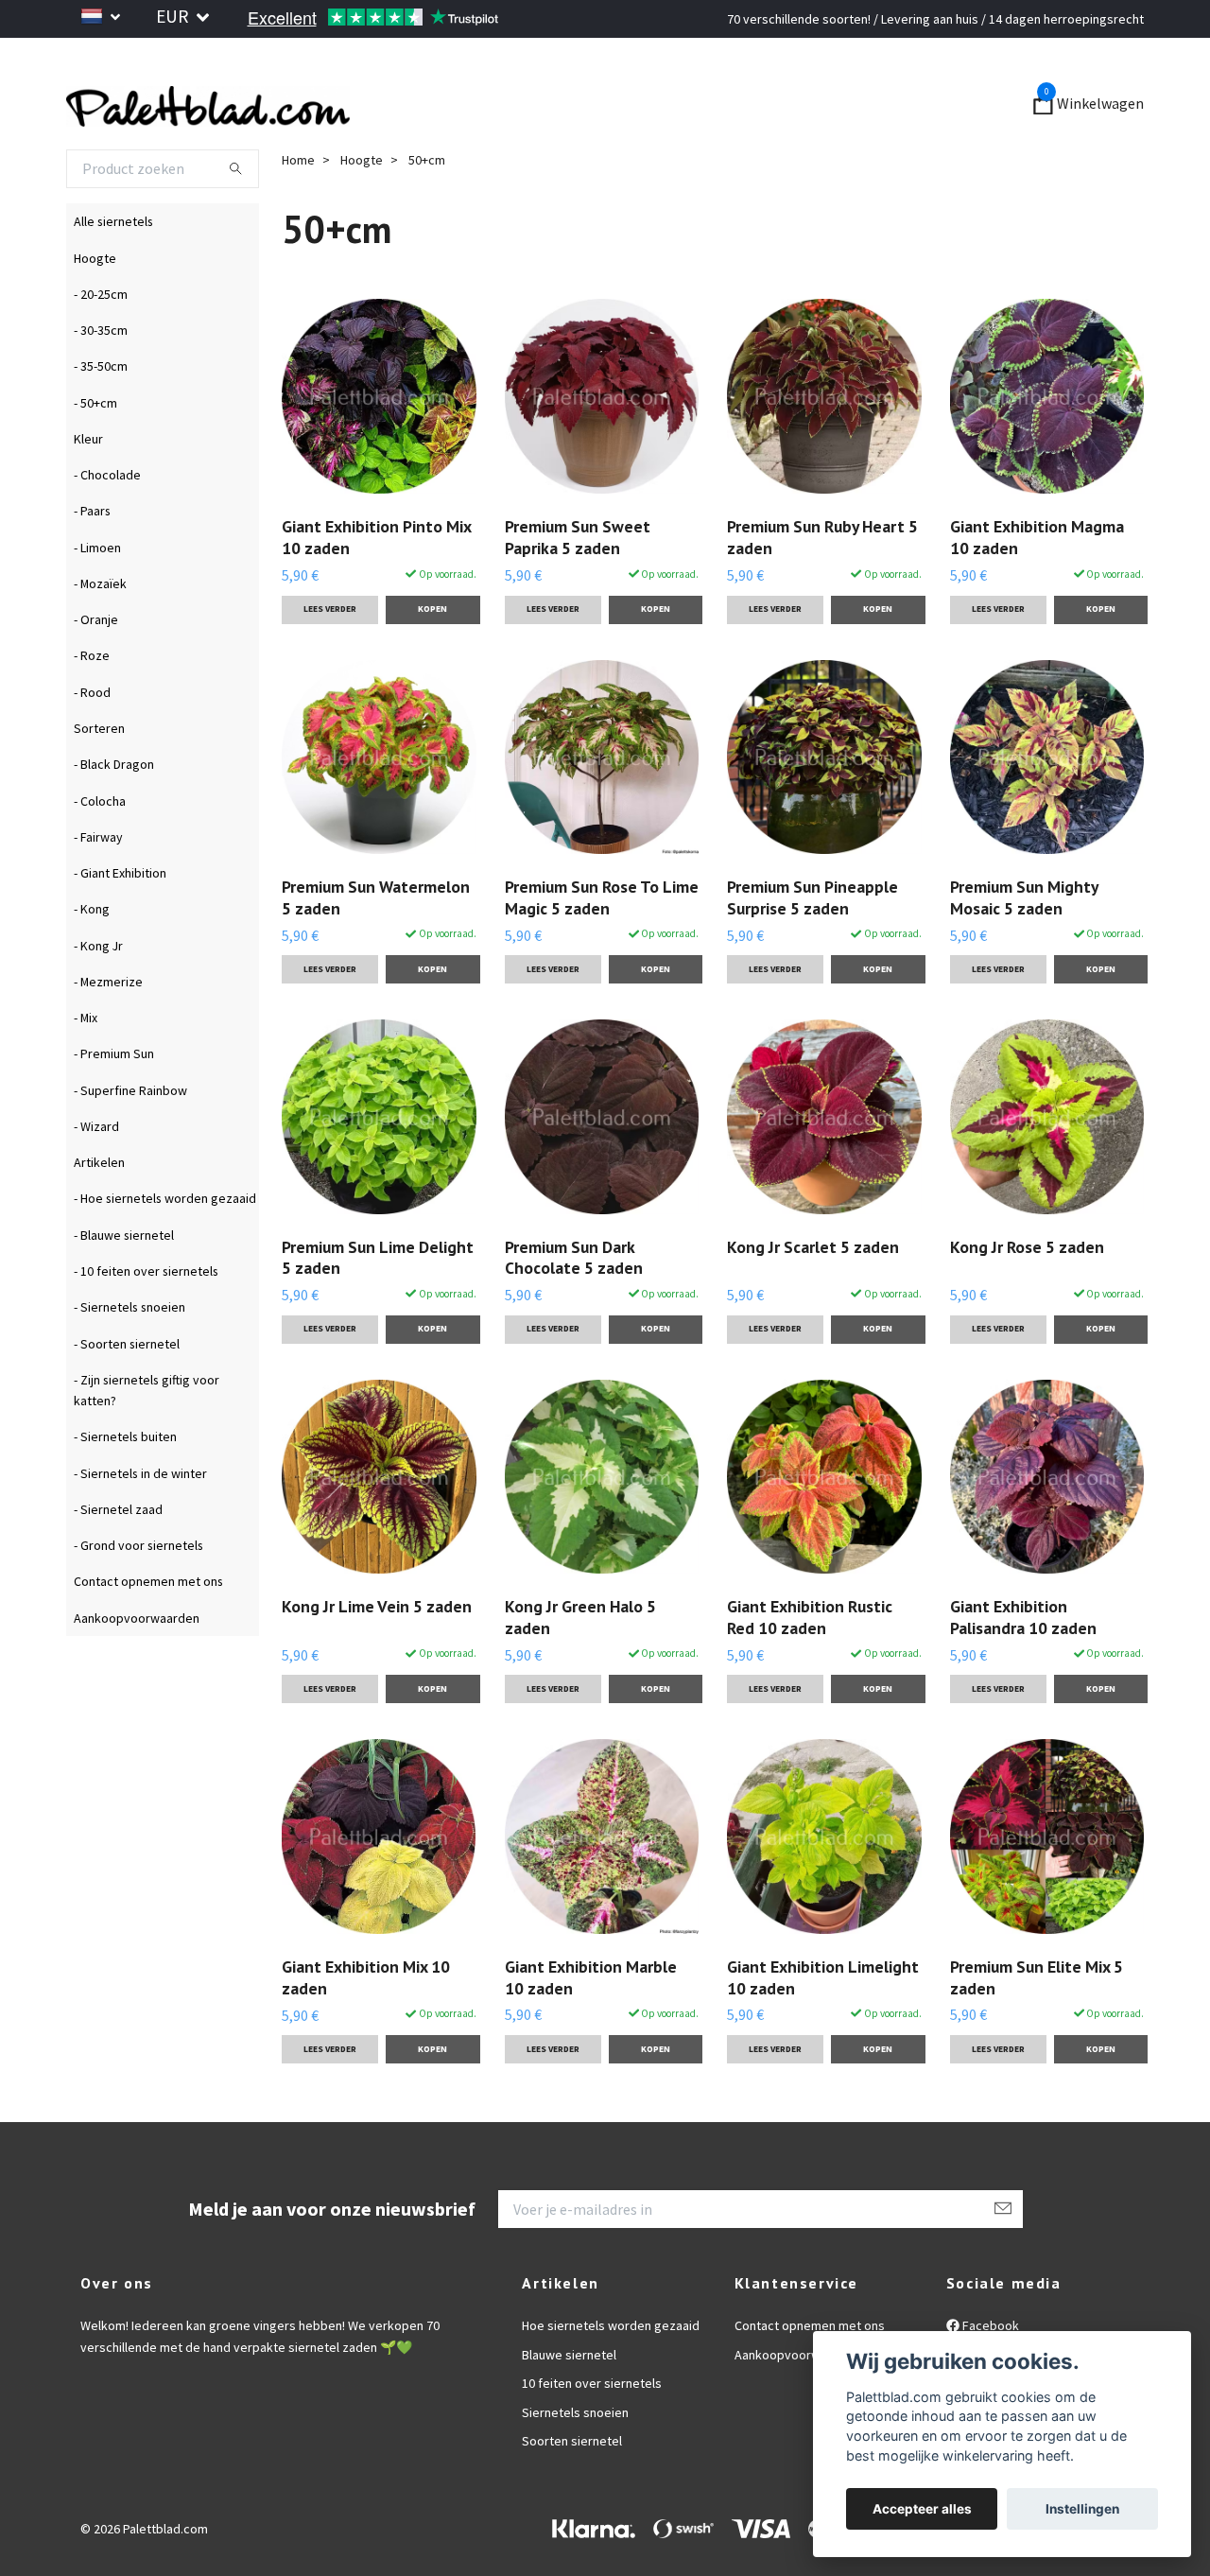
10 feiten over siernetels (592, 2435)
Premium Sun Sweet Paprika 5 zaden (578, 588)
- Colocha (100, 852)
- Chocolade (107, 526)
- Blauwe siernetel (124, 1286)
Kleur (88, 490)
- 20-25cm (101, 345)
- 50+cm (95, 454)
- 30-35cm (101, 381)
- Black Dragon (114, 816)
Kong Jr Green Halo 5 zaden (580, 1668)
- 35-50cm (101, 418)
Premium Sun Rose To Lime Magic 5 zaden (602, 949)
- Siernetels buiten (125, 1488)
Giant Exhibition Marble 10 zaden (591, 2028)
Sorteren (99, 779)
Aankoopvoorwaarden (137, 1669)
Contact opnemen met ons (148, 1633)
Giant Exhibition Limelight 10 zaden (823, 2028)
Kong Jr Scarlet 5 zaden (813, 1298)
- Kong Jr (98, 997)
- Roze (92, 707)
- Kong (92, 961)
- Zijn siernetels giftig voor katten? (147, 1441)
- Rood (92, 743)
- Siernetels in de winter (140, 1524)
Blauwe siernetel (569, 2406)
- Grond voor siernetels (138, 1596)
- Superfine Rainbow (130, 1141)
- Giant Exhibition (120, 924)
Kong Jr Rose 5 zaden (1027, 1298)
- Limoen (97, 599)
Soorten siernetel (572, 2492)
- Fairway (98, 888)
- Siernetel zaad (118, 1560)
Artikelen (99, 1214)
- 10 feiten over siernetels (146, 1322)
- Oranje (96, 671)
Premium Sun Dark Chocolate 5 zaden (574, 1309)
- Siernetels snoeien (130, 1359)
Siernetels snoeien (575, 2463)
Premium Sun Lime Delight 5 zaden (378, 1309)
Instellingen (1082, 2509)
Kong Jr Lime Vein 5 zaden (377, 1657)
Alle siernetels (113, 273)
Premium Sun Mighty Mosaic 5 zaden (1024, 949)
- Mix (86, 1069)
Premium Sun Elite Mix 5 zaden (1037, 2028)
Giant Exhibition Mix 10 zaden (366, 2028)
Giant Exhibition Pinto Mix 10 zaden (376, 588)
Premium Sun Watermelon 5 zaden (376, 949)
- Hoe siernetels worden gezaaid (165, 1250)
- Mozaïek (100, 635)
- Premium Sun (114, 1105)
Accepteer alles (922, 2509)
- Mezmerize (108, 1033)
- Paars (92, 563)
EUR (174, 16)
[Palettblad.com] (397, 131)
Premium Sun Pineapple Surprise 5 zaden (812, 949)
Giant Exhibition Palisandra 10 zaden (1023, 1668)
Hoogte (95, 309)
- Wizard (96, 1177)
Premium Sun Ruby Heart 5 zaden (822, 588)
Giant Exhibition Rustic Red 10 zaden (810, 1668)
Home (298, 211)
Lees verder (330, 660)
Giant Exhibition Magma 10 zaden (1037, 589)
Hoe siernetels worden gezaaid (611, 2377)
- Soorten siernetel (127, 1395)
